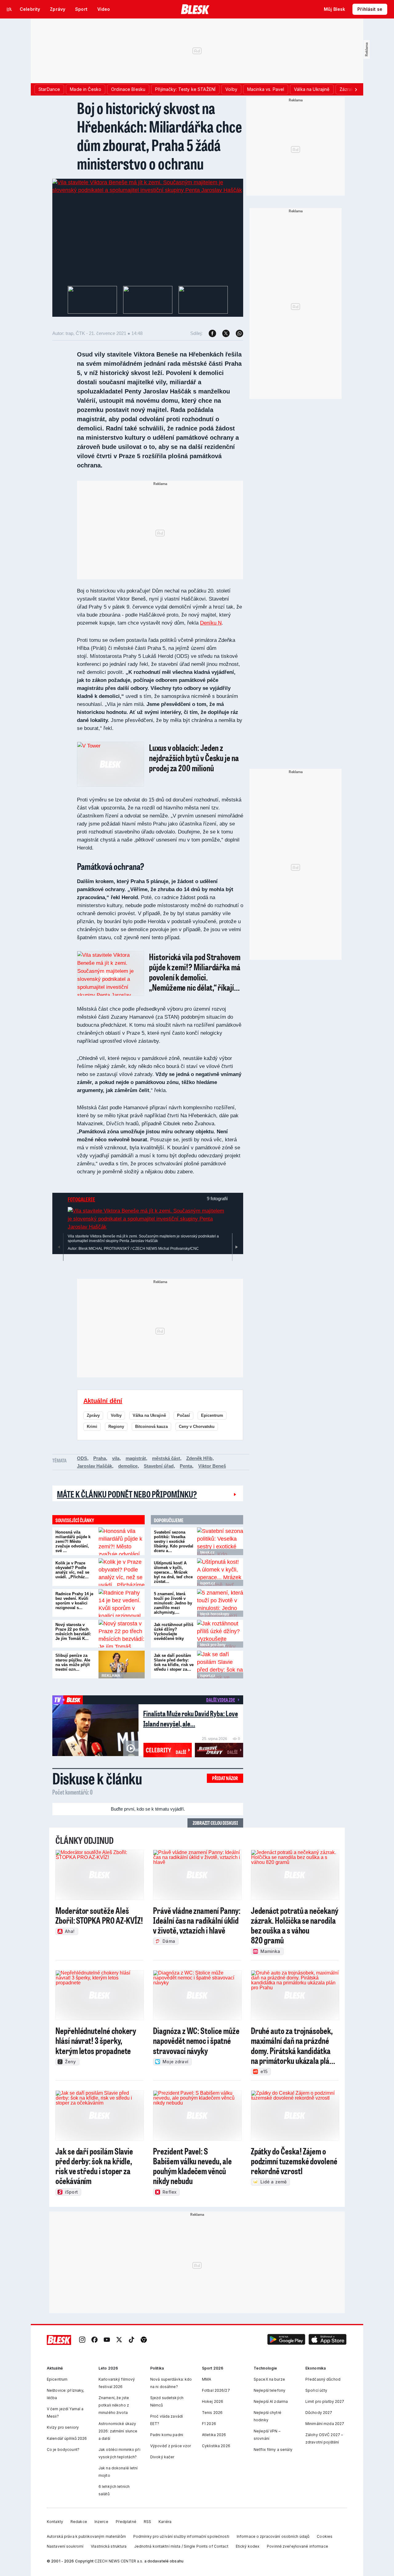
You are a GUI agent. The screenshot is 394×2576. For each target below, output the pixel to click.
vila (116, 1458)
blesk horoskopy (215, 1614)
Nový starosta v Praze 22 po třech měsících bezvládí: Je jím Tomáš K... (73, 1632)
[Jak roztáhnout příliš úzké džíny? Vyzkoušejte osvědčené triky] (220, 1634)
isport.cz (208, 1583)
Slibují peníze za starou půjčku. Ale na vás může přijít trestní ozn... (73, 1662)
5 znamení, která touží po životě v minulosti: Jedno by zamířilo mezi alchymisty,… (173, 1603)
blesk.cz (207, 1552)
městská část (166, 1458)
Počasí (183, 1415)
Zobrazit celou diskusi (215, 1823)
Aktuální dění (103, 1401)
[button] (286, 2340)
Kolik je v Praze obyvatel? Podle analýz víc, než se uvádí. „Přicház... (72, 1570)
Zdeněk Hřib (199, 1458)
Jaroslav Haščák (94, 1466)
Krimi (92, 1427)
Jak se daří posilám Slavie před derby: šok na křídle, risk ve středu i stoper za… (174, 1662)
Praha (100, 1458)
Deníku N (211, 623)
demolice (128, 1466)
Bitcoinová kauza (151, 1427)
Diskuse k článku (97, 1778)
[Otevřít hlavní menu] (9, 9)
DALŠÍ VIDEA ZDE (221, 1700)
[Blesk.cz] (195, 9)
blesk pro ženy (213, 1645)
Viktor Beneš (212, 1466)
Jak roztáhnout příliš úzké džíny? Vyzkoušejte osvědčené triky (174, 1632)
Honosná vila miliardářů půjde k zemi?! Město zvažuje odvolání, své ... (73, 1541)
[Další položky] (356, 89)
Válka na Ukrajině (149, 1415)
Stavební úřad (159, 1466)
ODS (82, 1458)
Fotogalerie (81, 1199)
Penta (186, 1466)
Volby (116, 1415)
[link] (82, 2340)
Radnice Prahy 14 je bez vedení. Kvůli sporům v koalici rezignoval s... (74, 1601)
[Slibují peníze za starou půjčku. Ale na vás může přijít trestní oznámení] (122, 1665)
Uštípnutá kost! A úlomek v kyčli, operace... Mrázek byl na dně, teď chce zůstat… (173, 1572)
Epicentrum (212, 1415)
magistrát (136, 1458)
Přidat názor (225, 1778)
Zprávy (93, 1415)
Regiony (116, 1427)
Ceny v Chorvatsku (197, 1427)
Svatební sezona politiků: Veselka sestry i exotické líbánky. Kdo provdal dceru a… (174, 1541)
